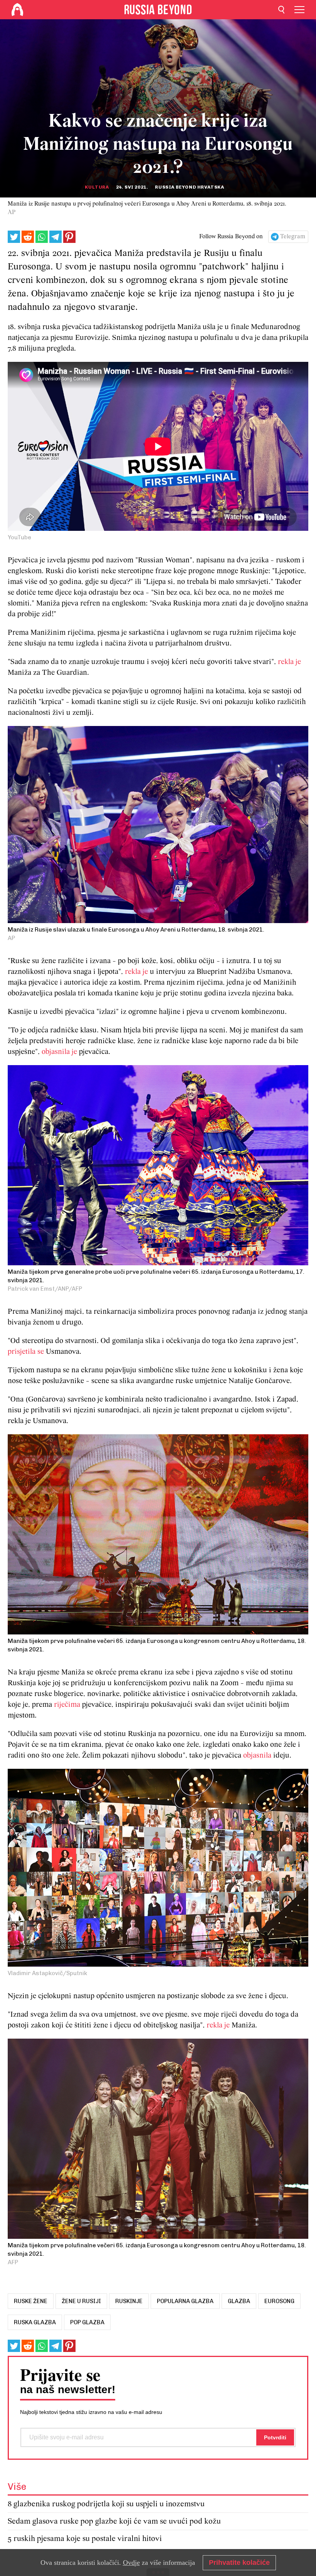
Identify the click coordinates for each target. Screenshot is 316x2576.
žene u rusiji (81, 2301)
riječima (68, 1705)
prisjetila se (26, 1352)
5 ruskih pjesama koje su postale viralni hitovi (85, 2539)
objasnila (258, 1756)
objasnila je (59, 1052)
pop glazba (87, 2322)
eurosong (279, 2301)
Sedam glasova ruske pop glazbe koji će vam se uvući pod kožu (114, 2522)
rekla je (289, 662)
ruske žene (31, 2301)
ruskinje (129, 2301)
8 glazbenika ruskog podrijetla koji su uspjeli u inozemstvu (106, 2504)
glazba (239, 2301)
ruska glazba (35, 2322)
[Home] (17, 10)
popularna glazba (185, 2301)
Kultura (97, 187)
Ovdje (131, 2563)
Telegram (293, 237)
